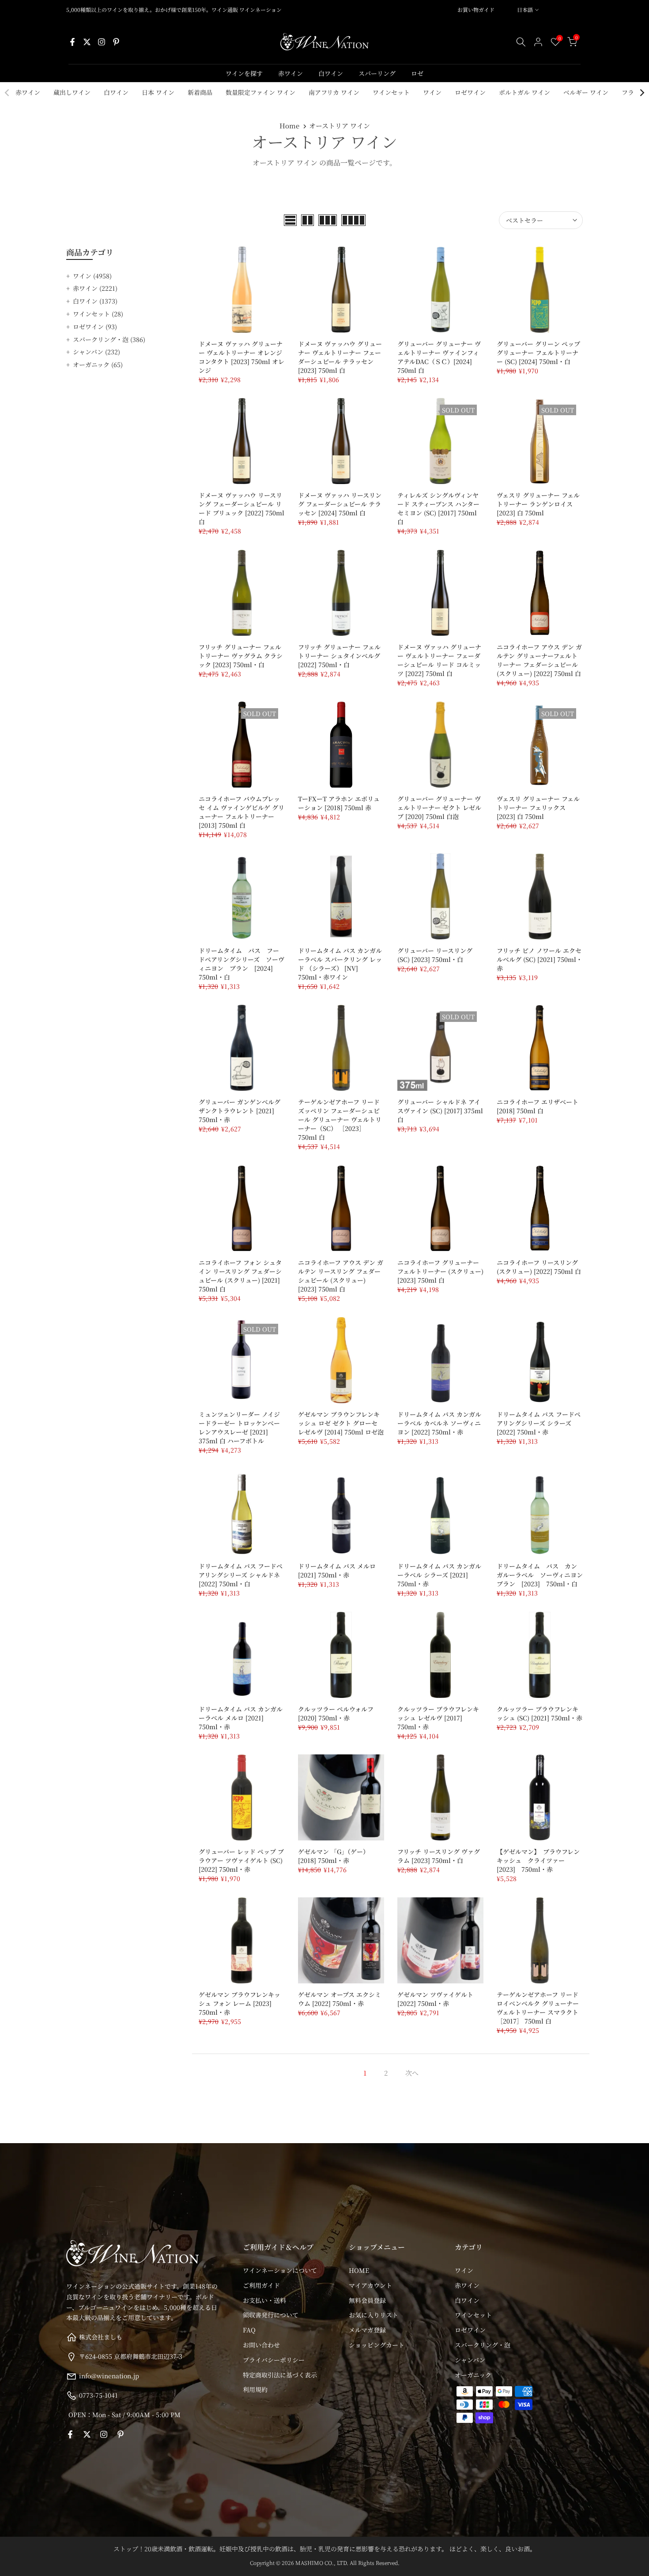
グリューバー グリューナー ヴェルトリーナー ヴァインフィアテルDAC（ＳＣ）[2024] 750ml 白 (439, 357)
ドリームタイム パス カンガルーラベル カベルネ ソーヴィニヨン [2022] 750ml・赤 (439, 1423)
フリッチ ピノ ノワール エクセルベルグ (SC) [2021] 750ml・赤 (540, 959)
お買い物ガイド (476, 9)
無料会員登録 (367, 2300)
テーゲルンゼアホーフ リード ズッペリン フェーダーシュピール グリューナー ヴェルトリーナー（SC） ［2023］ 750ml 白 (340, 1119)
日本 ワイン (158, 92)
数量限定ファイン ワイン (260, 92)
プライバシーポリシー (274, 2360)
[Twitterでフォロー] (87, 42)
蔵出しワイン (72, 92)
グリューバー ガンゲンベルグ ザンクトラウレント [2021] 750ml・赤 (240, 1111)
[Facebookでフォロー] (72, 42)
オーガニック (98, 364)
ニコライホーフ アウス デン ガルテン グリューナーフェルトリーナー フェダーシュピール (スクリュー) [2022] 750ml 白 (539, 660)
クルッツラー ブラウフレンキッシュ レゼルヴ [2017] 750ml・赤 (438, 1718)
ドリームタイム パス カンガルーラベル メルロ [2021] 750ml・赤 (241, 1718)
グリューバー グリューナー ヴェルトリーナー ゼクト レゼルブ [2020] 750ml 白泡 (439, 807)
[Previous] (8, 93)
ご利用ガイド (261, 2285)
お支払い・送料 (264, 2300)
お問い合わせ (261, 2345)
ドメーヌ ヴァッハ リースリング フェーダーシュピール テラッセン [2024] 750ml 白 (340, 504)
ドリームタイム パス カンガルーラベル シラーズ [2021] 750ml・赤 (439, 1575)
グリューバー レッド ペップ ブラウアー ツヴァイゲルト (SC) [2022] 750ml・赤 (241, 1860)
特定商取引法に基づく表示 (280, 2375)
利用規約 (255, 2389)
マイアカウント (370, 2285)
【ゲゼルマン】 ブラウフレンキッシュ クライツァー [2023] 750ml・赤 (538, 1860)
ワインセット (391, 92)
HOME (359, 2270)
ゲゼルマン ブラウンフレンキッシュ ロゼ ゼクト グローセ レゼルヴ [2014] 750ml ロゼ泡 (341, 1423)
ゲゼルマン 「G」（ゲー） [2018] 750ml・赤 (334, 1856)
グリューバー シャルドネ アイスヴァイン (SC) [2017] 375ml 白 (440, 1111)
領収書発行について (271, 2315)
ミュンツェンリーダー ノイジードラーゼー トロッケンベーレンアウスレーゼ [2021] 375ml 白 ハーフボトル (239, 1427)
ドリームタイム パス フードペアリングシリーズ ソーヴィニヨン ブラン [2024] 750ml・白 (241, 964)
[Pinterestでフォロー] (116, 42)
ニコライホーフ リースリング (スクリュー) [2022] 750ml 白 (539, 1267)
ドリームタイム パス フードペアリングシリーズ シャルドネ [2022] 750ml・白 (241, 1575)
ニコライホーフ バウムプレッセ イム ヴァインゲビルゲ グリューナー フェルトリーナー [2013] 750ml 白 (241, 812)
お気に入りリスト (374, 2315)
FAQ (249, 2330)
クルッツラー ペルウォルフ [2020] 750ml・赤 (336, 1713)
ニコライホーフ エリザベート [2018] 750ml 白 (538, 1106)
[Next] (641, 93)
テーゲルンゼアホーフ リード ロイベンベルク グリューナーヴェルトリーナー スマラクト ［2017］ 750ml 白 (538, 2008)
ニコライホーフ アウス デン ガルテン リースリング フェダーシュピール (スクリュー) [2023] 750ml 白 (341, 1276)
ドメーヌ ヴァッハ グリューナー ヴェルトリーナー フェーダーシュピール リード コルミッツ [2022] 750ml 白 (439, 660)
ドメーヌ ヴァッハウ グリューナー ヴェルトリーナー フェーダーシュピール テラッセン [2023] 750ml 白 (340, 357)
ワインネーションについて (280, 2270)
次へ (412, 2073)
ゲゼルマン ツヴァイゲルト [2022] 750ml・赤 (435, 1999)
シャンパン (96, 352)
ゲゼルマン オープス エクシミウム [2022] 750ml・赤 (340, 1999)
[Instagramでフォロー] (102, 42)
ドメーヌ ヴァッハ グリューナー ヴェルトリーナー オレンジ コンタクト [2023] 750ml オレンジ (241, 357)
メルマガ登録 (367, 2330)
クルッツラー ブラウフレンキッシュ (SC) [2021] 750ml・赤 (540, 1713)
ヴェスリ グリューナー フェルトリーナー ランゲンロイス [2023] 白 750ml (538, 504)
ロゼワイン (470, 92)
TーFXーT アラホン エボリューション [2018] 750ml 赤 (339, 803)
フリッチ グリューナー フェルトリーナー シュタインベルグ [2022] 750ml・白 (339, 656)
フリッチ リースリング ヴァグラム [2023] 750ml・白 (439, 1856)
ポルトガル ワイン (524, 92)
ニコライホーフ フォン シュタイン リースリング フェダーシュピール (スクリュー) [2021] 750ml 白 (240, 1276)
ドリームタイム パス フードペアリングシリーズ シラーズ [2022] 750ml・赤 (539, 1423)
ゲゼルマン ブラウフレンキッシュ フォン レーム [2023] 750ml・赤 (240, 2003)
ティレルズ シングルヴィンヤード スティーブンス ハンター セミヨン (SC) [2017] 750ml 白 (438, 508)
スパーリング (377, 73)
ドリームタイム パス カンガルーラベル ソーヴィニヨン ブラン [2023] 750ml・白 (543, 1575)
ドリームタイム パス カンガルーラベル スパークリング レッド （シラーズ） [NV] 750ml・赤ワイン (340, 964)
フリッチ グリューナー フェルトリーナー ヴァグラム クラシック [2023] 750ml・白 (241, 656)
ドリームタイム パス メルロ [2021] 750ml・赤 (337, 1570)
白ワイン (331, 73)
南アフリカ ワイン (334, 92)
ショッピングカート (377, 2345)
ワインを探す (244, 73)
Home (289, 126)
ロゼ (417, 73)
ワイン (432, 92)
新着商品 (200, 92)
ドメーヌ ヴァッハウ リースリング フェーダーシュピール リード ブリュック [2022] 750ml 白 (241, 508)
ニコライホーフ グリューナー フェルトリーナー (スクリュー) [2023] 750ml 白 (440, 1271)
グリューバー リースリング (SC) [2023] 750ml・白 (435, 955)
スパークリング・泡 (109, 339)
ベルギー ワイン (586, 92)
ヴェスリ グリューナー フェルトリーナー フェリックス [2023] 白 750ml (538, 807)
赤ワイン (291, 73)
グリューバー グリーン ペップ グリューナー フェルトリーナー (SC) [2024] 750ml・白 (538, 353)
